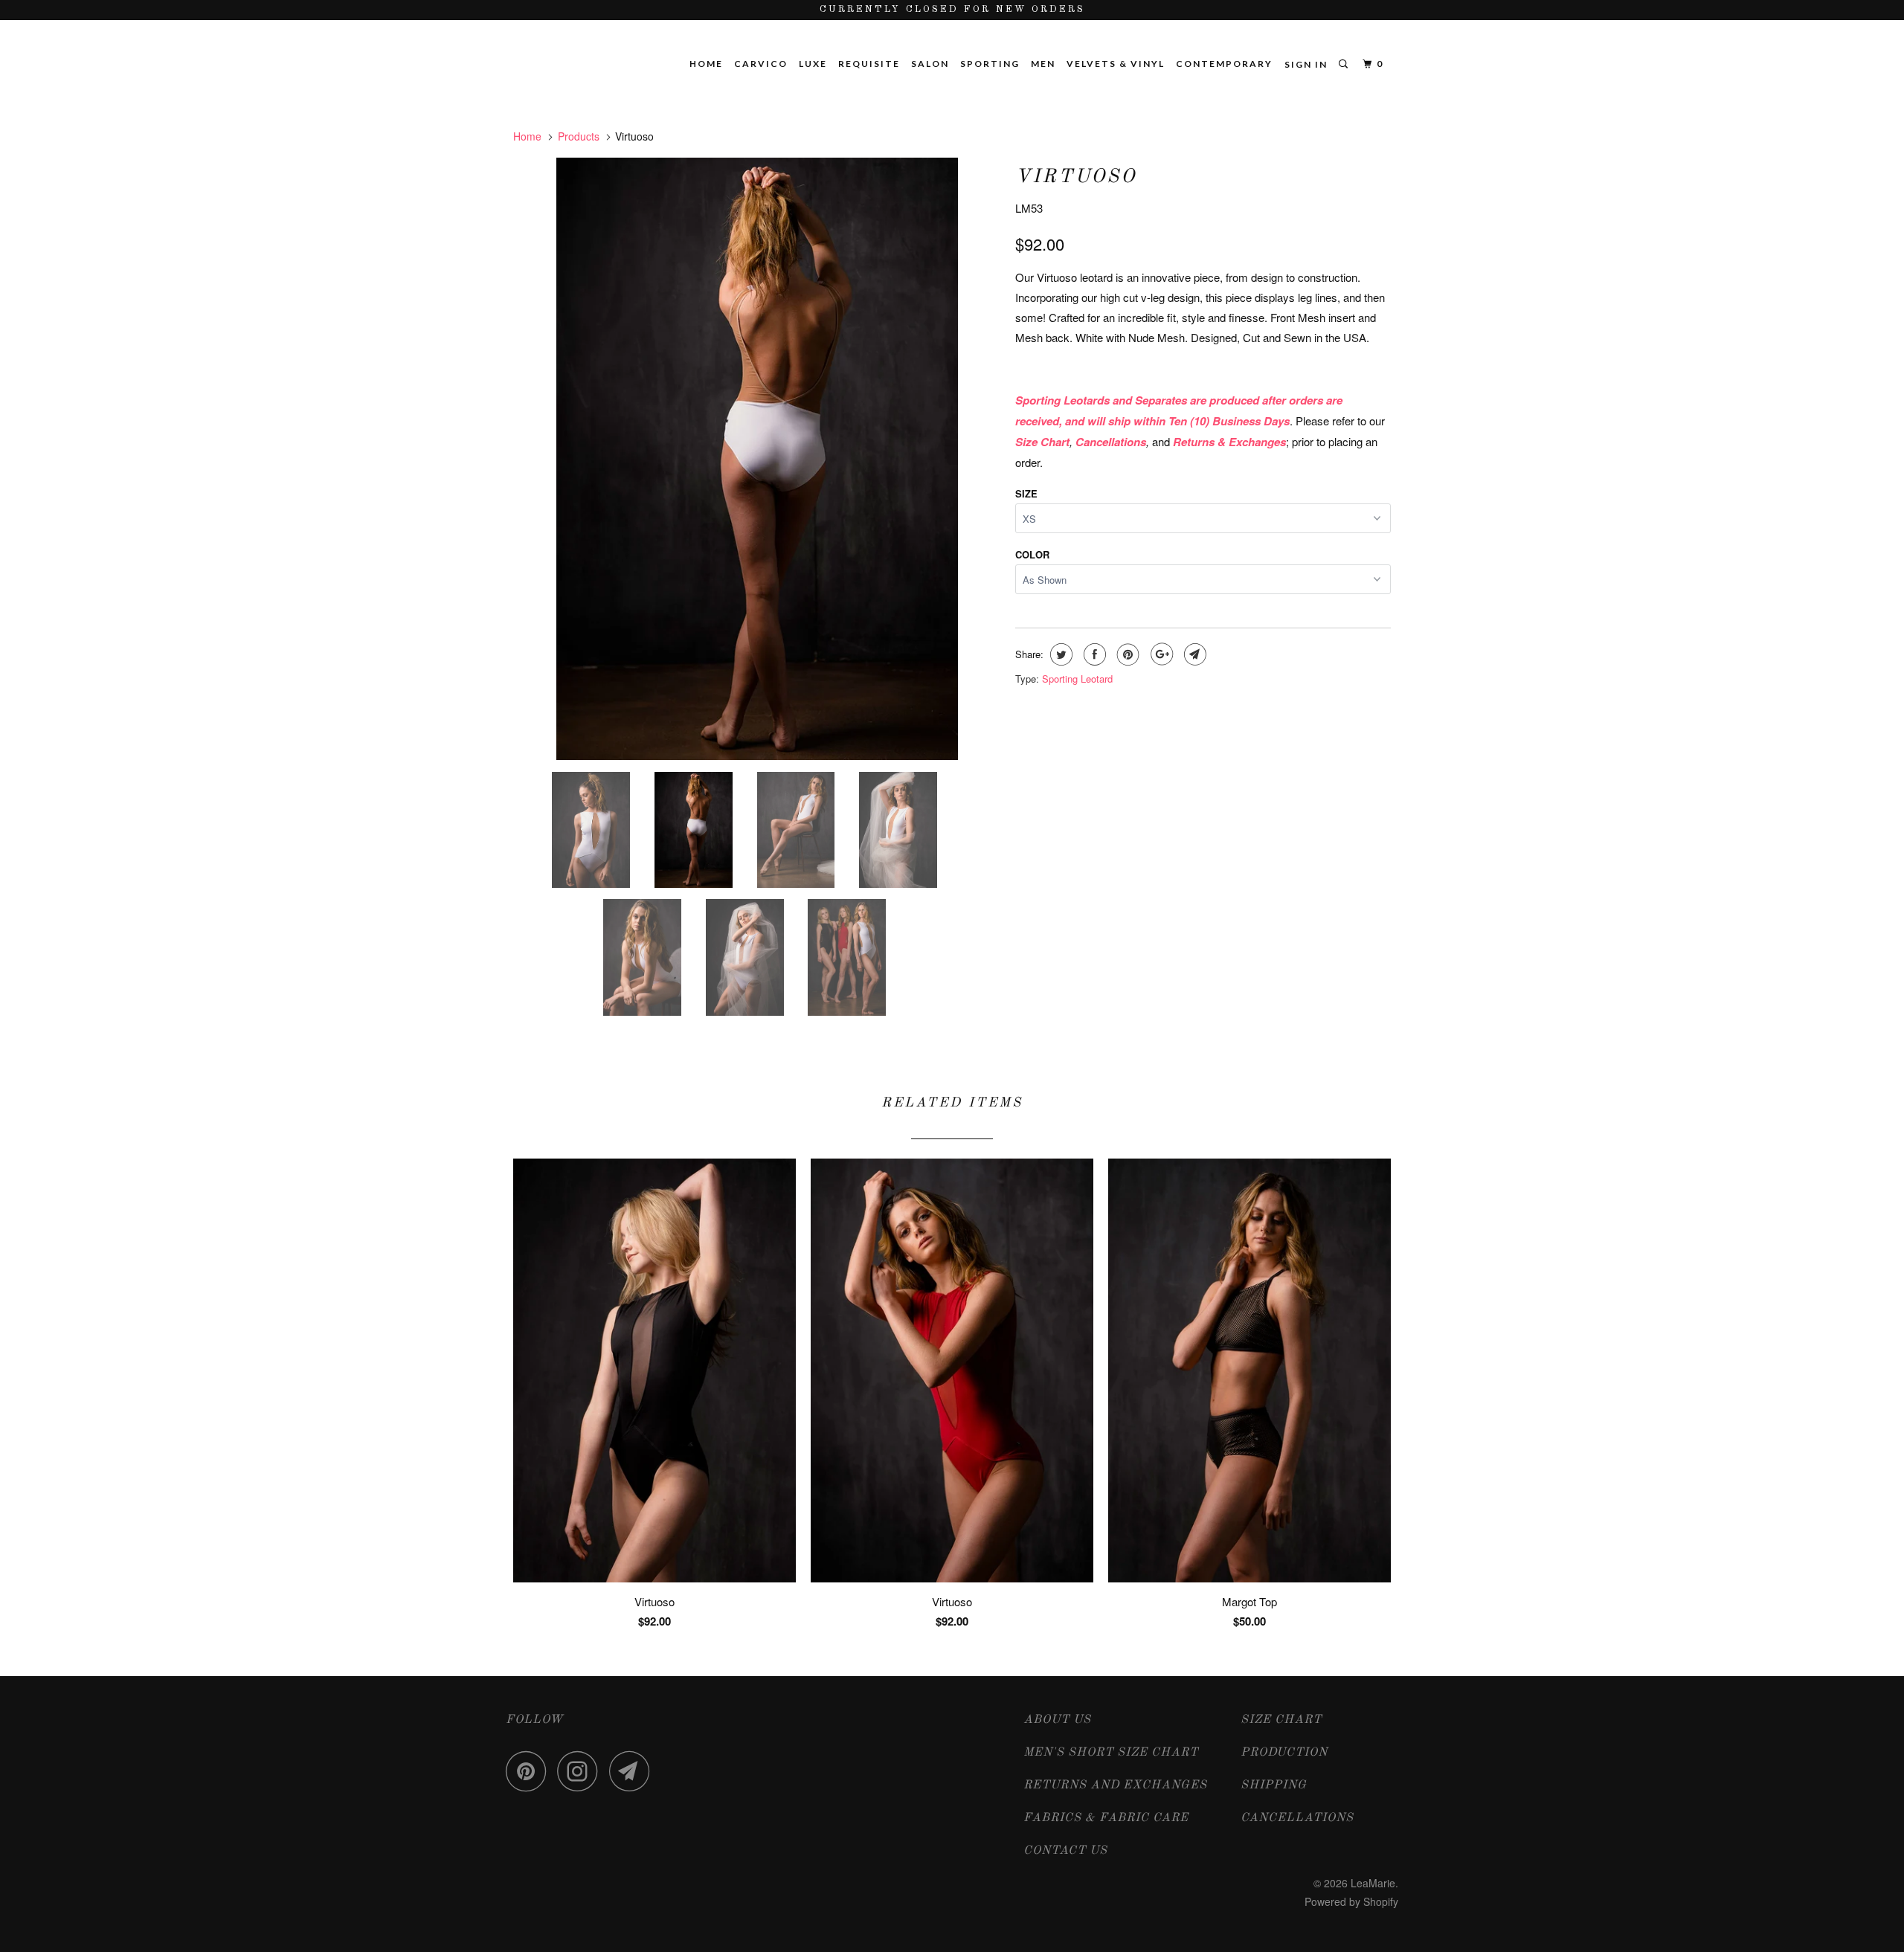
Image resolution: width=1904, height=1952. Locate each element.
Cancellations (1297, 1818)
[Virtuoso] (757, 459)
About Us (1057, 1720)
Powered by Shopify (1351, 1901)
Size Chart (1281, 1720)
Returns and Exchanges (1115, 1785)
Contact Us (1065, 1851)
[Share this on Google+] (1160, 654)
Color (1032, 554)
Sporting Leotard (1077, 679)
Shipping (1274, 1785)
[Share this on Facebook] (1093, 654)
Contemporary (1224, 64)
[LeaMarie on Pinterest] (530, 1771)
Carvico (761, 64)
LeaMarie (1373, 1883)
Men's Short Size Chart (1111, 1753)
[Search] (1345, 64)
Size (1026, 493)
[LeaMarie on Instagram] (582, 1771)
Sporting (990, 64)
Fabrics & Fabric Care (1106, 1818)
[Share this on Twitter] (1059, 654)
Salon (930, 64)
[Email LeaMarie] (634, 1771)
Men (1043, 64)
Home (706, 64)
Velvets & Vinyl (1116, 64)
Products (579, 136)
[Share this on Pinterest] (1126, 654)
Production (1284, 1753)
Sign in (1306, 64)
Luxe (813, 64)
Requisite (869, 64)
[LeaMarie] (589, 45)
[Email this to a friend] (1193, 654)
